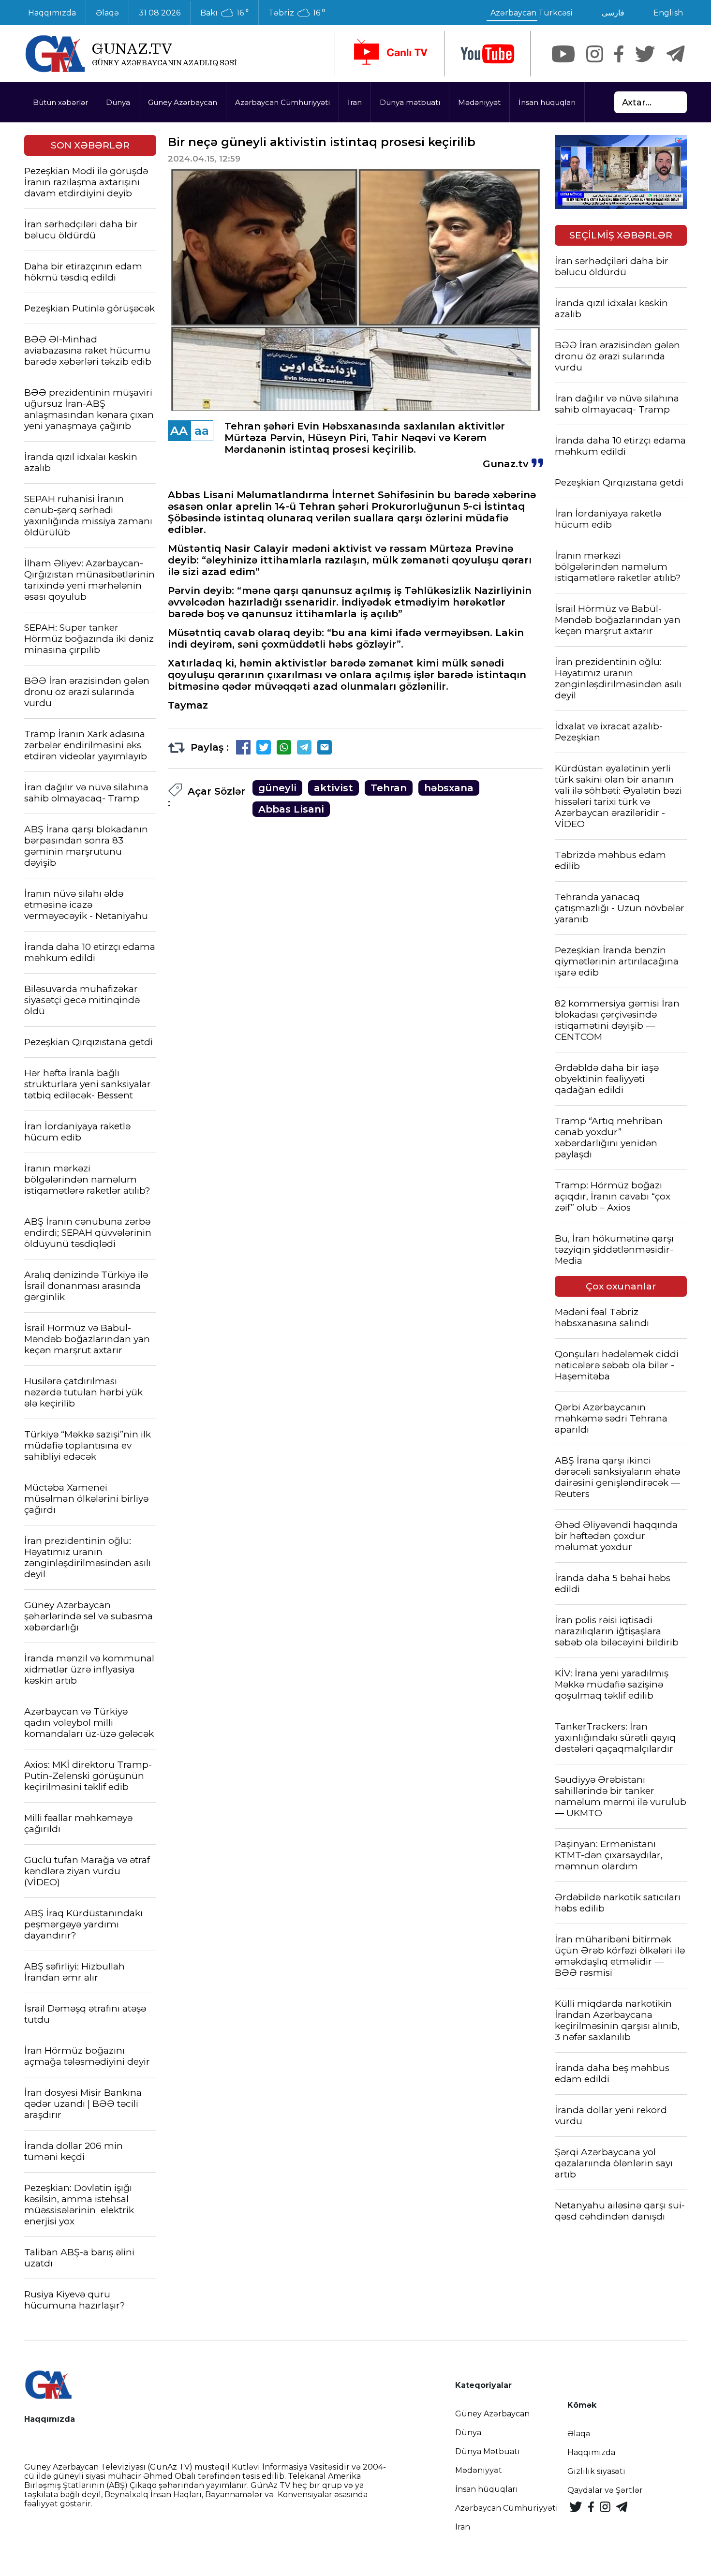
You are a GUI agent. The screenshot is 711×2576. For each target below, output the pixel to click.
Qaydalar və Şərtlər (605, 2490)
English (668, 13)
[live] (390, 54)
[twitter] (645, 54)
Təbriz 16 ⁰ (297, 13)
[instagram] (595, 54)
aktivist (333, 788)
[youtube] (488, 54)
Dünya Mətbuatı (488, 2451)
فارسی (613, 13)
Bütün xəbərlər (60, 102)
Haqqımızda (52, 13)
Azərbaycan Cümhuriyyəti (282, 102)
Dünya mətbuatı (410, 102)
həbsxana (449, 788)
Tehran (389, 788)
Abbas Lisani (291, 809)
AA (179, 431)
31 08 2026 (160, 13)
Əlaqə (107, 13)
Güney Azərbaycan (183, 102)
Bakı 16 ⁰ (224, 13)
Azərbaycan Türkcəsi (532, 13)
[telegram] (676, 54)
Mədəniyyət (479, 102)
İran (355, 102)
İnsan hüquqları (547, 102)
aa (202, 431)
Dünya (118, 102)
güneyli (277, 788)
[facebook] (619, 54)
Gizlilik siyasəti (596, 2471)
